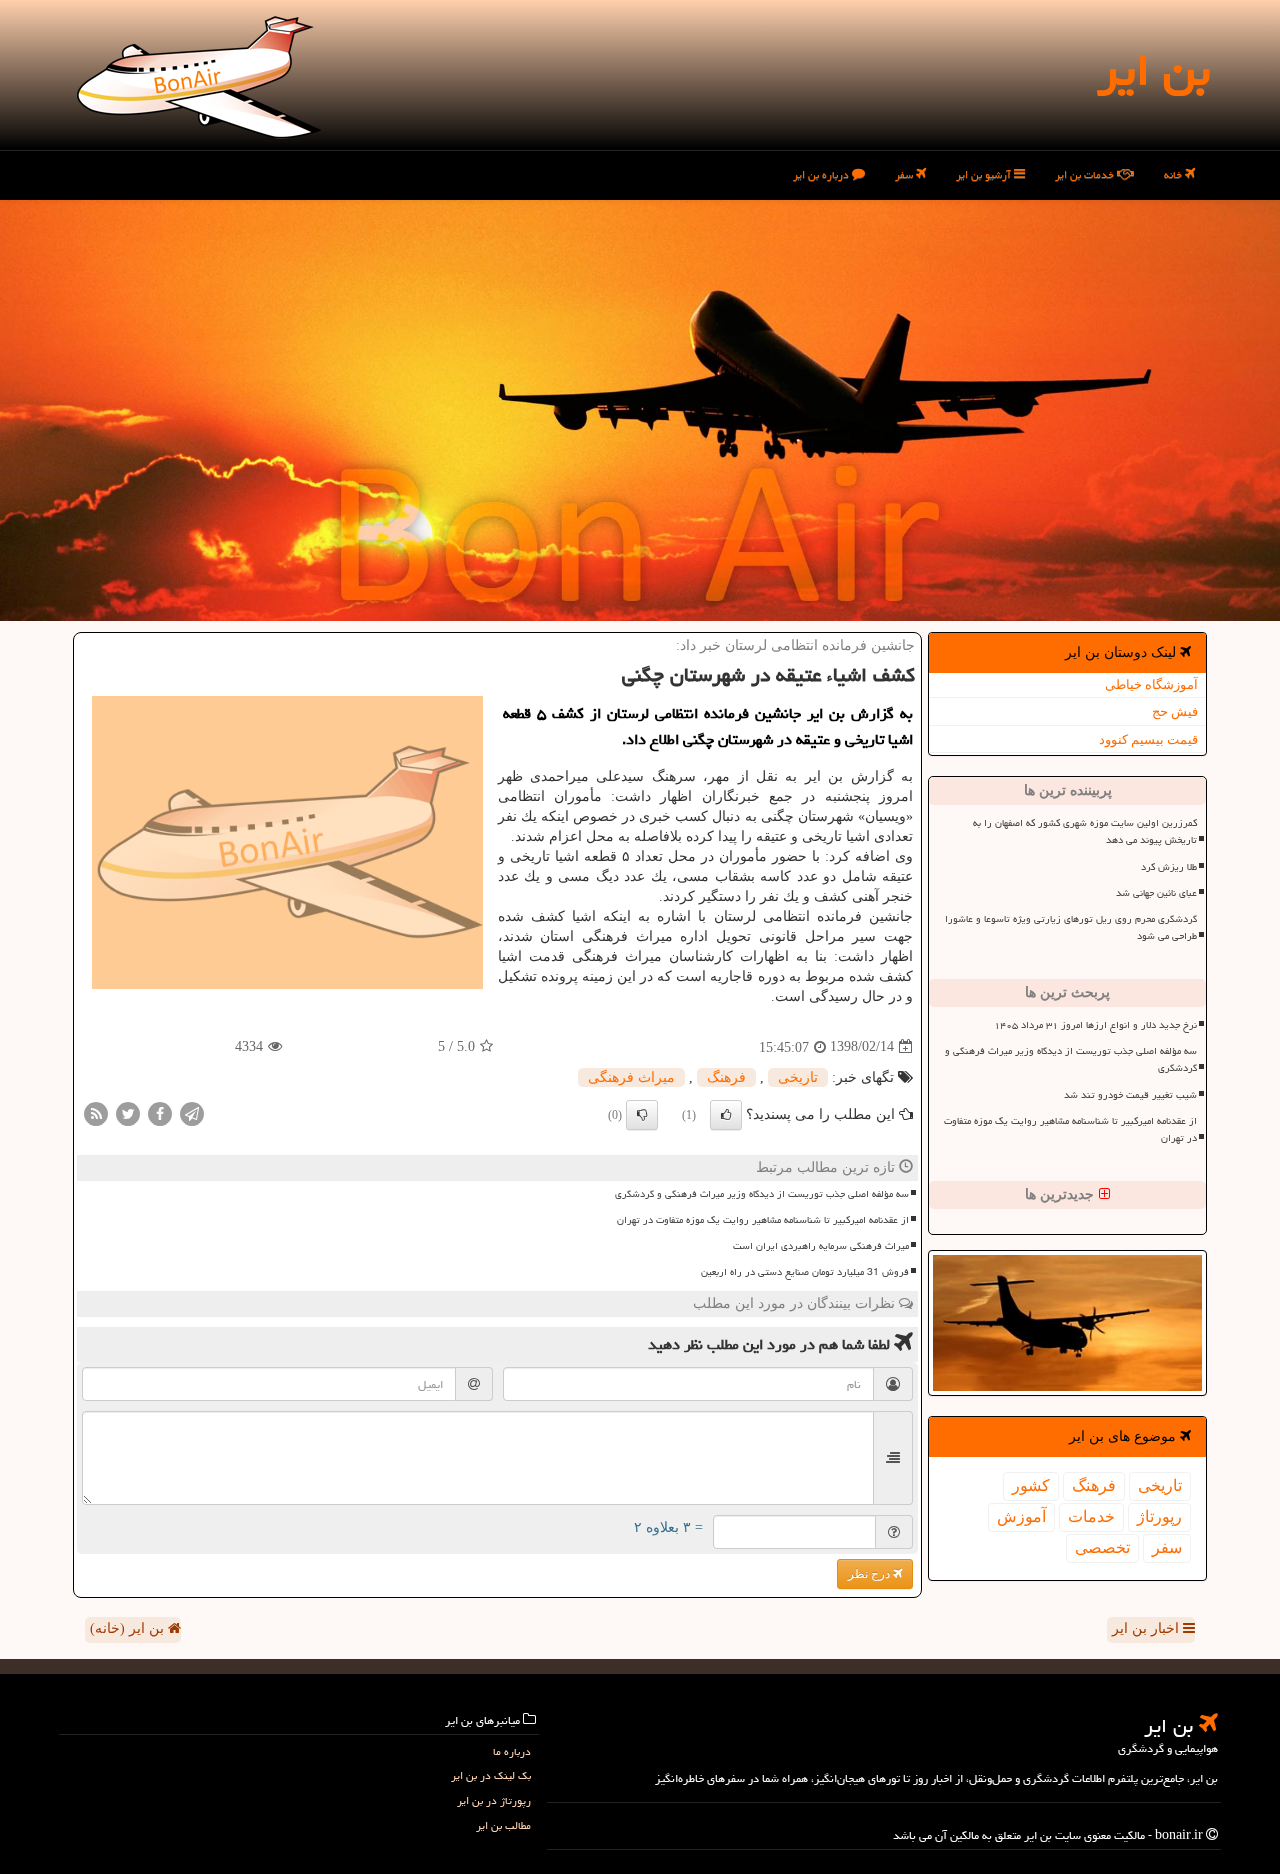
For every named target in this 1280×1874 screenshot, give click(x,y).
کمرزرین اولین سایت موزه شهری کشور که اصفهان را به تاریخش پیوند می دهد (1085, 831)
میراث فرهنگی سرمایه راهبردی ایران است (821, 1246)
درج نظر (870, 1574)
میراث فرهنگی (631, 1077)
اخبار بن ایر (1147, 1628)
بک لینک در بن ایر (491, 1775)
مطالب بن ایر (503, 1825)
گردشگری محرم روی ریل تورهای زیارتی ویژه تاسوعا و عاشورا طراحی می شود (1071, 927)
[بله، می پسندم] (726, 1115)
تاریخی (1160, 1485)
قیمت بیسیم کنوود (1148, 739)
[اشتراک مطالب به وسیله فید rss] (96, 1112)
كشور (1031, 1485)
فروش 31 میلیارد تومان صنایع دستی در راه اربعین (805, 1272)
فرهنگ (1094, 1485)
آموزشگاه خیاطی (1151, 684)
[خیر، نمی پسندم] (642, 1115)
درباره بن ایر (822, 174)
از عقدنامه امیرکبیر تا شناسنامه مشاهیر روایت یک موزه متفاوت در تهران (1070, 1129)
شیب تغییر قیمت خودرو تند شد (1130, 1095)
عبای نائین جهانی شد (1156, 893)
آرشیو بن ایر (985, 174)
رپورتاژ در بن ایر (494, 1800)
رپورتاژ (1159, 1516)
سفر (905, 174)
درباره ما (512, 1751)
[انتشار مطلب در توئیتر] (128, 1112)
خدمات (1091, 1516)
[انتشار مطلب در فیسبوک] (160, 1112)
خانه (1174, 174)
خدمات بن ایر (1086, 174)
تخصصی (1102, 1547)
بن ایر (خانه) (129, 1628)
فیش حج (1175, 711)
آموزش (1021, 1516)
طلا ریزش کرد (1169, 867)
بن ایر (1153, 70)
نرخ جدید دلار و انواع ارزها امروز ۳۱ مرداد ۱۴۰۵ (1095, 1025)
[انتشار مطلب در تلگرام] (192, 1112)
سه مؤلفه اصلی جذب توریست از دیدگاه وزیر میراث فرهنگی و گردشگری (1071, 1059)
